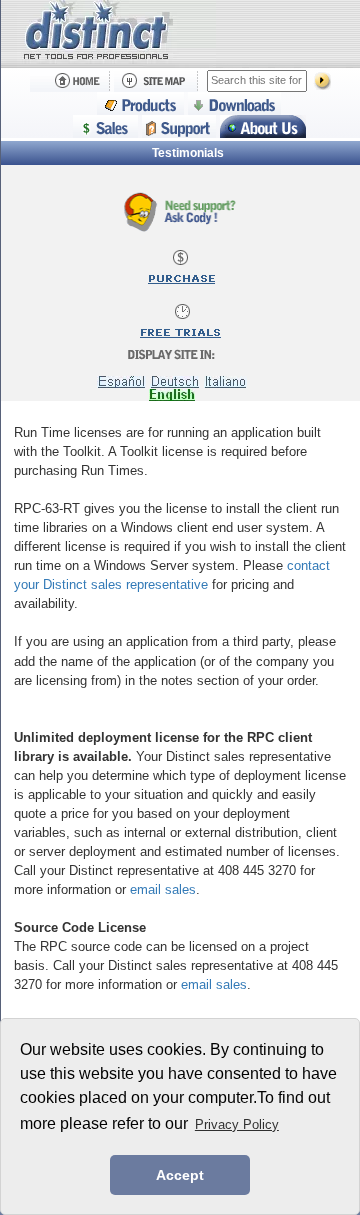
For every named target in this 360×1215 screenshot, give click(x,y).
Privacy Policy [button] (237, 1124)
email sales (163, 889)
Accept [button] (180, 1175)
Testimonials (188, 153)
